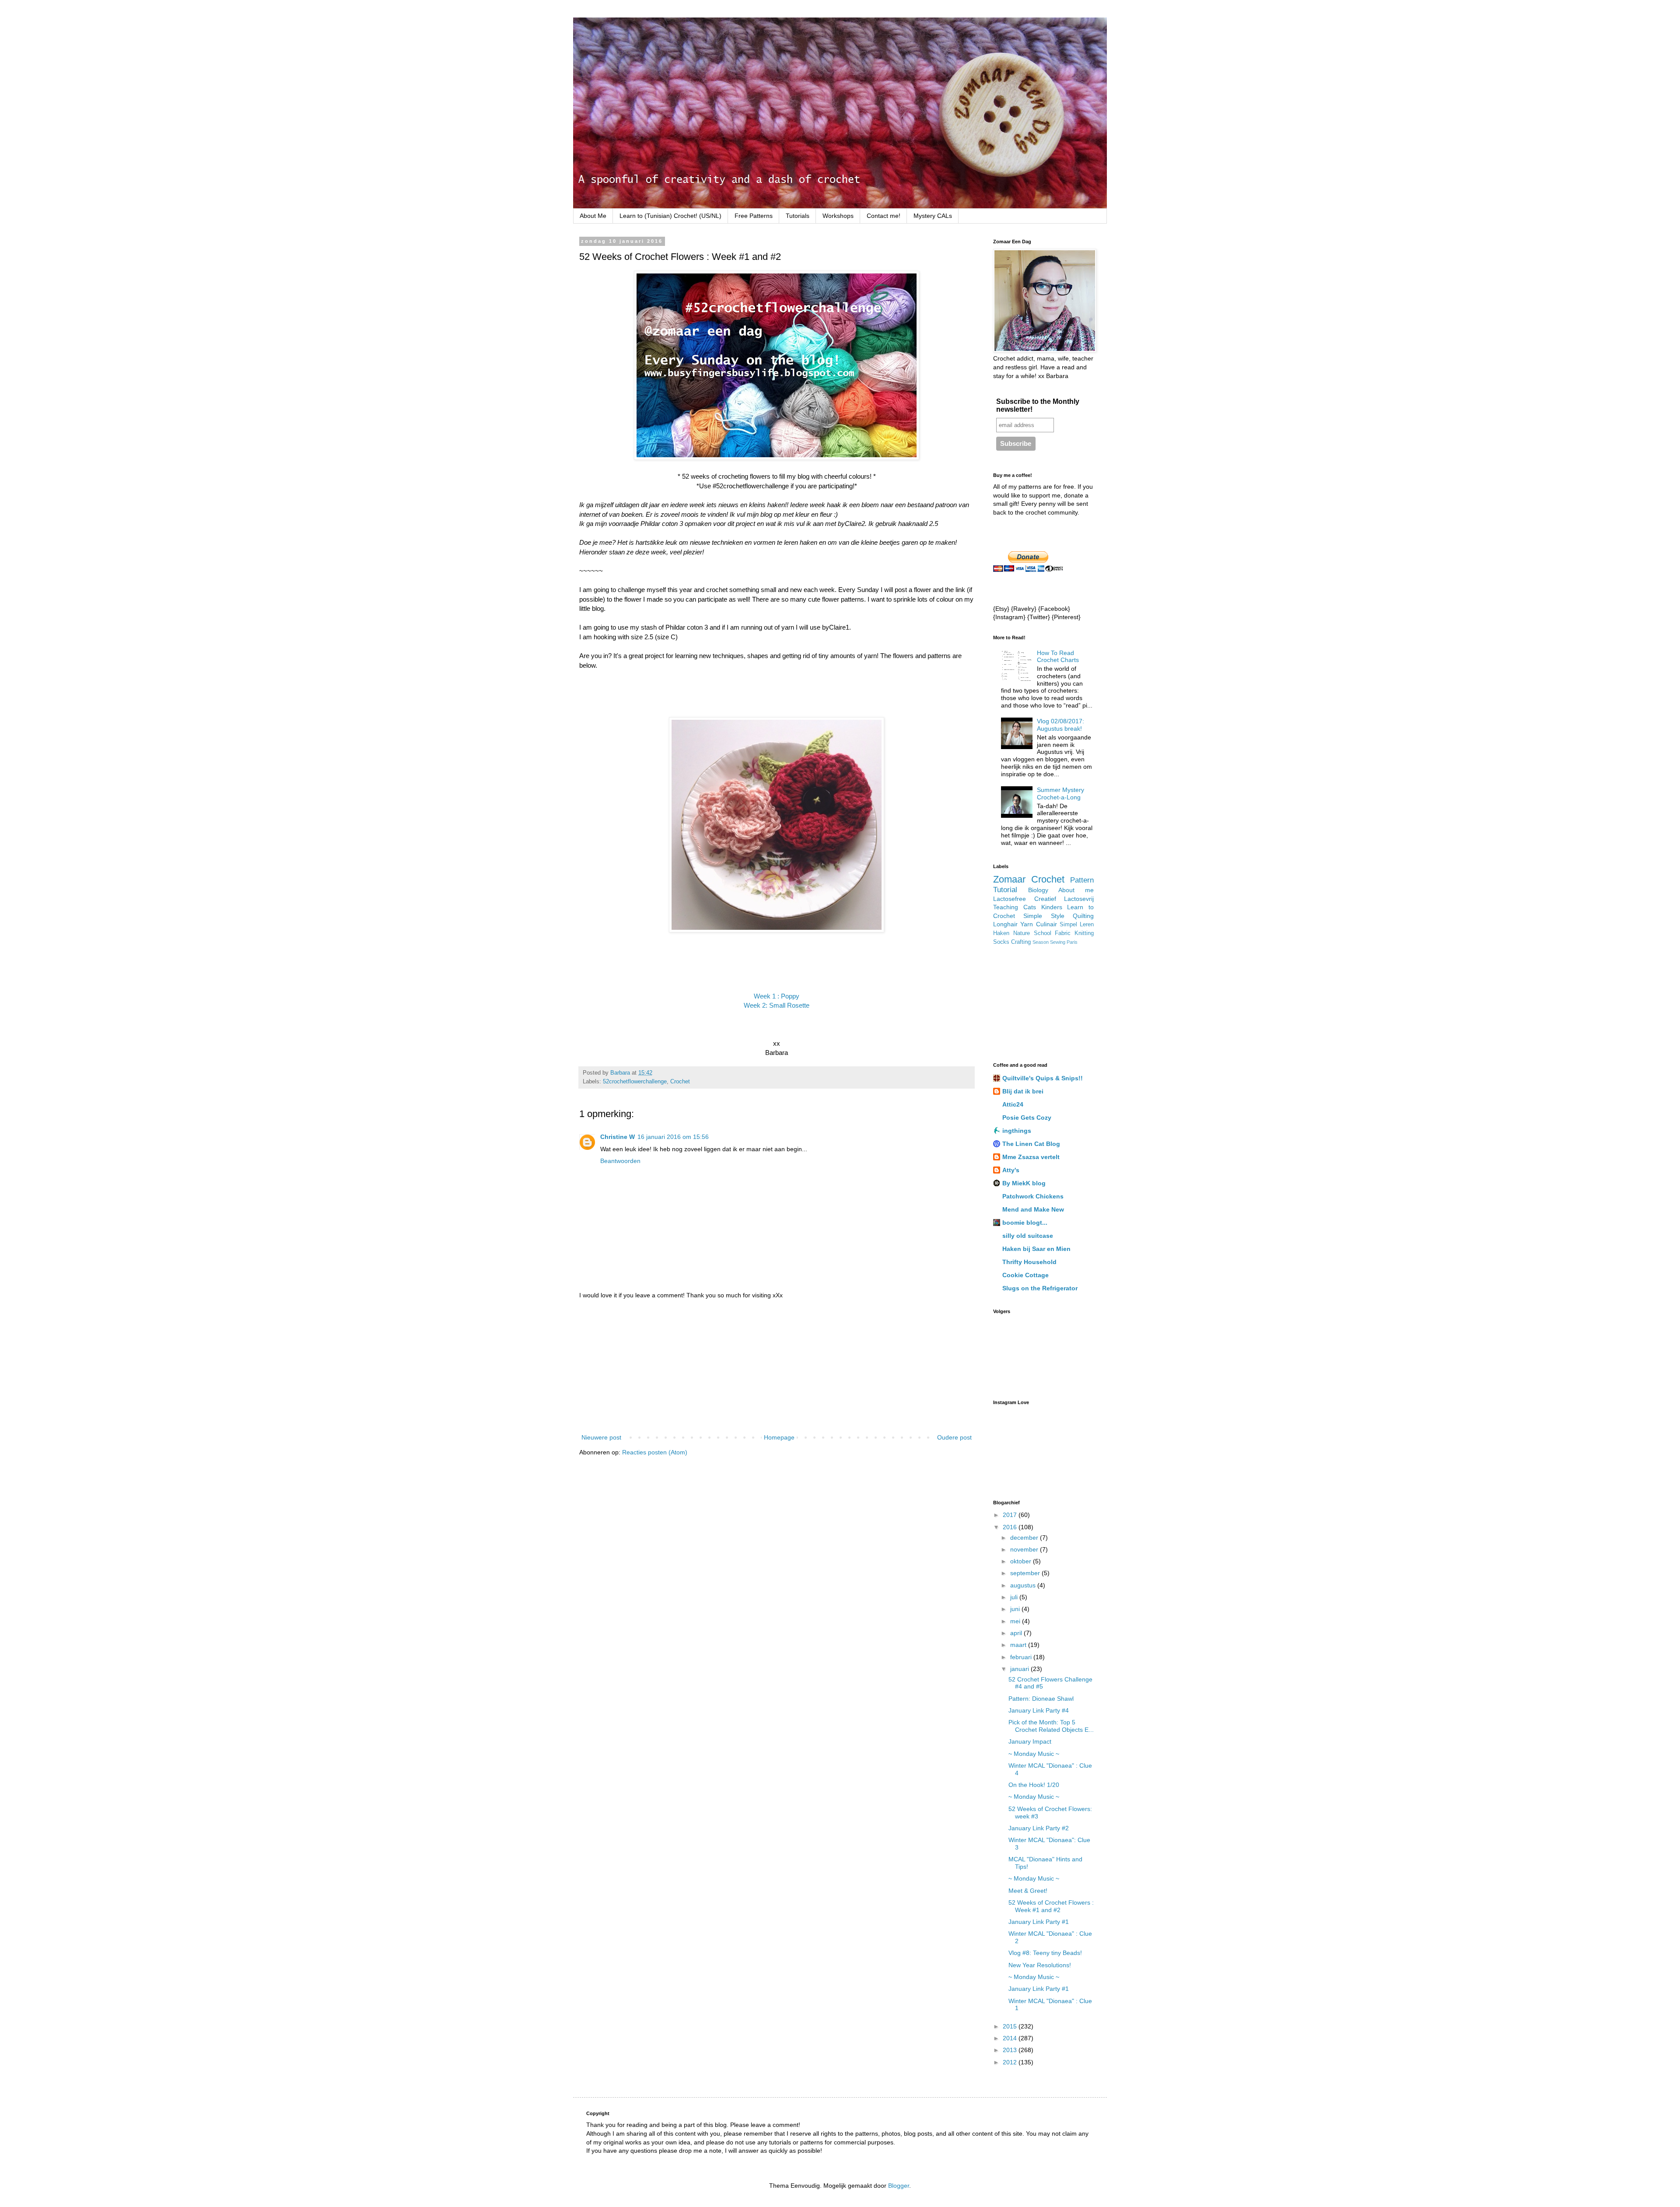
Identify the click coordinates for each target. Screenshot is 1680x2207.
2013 (1011, 2050)
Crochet (680, 1082)
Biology (1038, 890)
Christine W (618, 1137)
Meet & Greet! (1028, 1891)
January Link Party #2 (1039, 1828)
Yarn (1027, 924)
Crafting (1021, 942)
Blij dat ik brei (1023, 1091)
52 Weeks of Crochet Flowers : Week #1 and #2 (1051, 1906)
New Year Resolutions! (1040, 1965)
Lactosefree (1010, 899)
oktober (1022, 1561)
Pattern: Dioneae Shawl (1041, 1699)
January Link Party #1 (1039, 1922)
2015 (1011, 2026)
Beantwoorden (620, 1161)
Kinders (1052, 907)
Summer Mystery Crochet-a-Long (1060, 793)
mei (1016, 1621)
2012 (1011, 2062)
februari (1022, 1657)
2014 (1011, 2038)
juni (1016, 1609)
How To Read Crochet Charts (1058, 657)
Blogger (899, 2186)
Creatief (1045, 899)
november (1025, 1549)
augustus (1024, 1585)
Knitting (1084, 933)
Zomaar (1009, 879)
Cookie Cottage (1025, 1275)
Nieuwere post (601, 1437)
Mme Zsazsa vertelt (1031, 1157)
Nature (1022, 933)
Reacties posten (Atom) (655, 1452)
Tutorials (798, 216)
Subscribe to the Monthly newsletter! (1038, 405)
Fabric (1063, 933)
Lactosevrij (1079, 899)
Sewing (1058, 942)
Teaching (1006, 907)
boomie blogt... (1025, 1223)
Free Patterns (754, 216)
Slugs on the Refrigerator (1040, 1288)
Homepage (779, 1437)
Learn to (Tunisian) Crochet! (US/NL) (670, 216)
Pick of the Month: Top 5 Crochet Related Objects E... (1051, 1726)
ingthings (1017, 1131)
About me (1076, 890)
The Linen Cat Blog (1031, 1144)
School (1043, 933)
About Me (593, 216)
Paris (1072, 942)
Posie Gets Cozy (1027, 1118)
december (1025, 1538)
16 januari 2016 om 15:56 (673, 1137)
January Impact (1030, 1741)
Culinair (1046, 924)
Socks (1001, 942)
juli (1015, 1597)
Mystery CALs (933, 216)
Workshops (838, 216)
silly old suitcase (1028, 1236)
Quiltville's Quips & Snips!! (1043, 1078)
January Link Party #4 (1039, 1710)
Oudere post (954, 1437)
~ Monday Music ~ (1034, 1754)
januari (1020, 1669)
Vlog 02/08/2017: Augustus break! (1060, 725)
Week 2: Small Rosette (777, 1005)
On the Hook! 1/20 (1034, 1785)
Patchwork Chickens (1033, 1196)
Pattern (1082, 880)
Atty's (1011, 1170)
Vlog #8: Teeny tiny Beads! (1045, 1953)
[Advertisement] (777, 1366)
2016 (1011, 1527)
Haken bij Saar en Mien (1036, 1249)
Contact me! (884, 216)
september (1026, 1573)
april (1017, 1633)
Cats (1030, 907)
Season (1041, 942)
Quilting (1083, 916)
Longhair (1005, 924)
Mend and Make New (1033, 1209)
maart (1019, 1645)
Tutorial (1005, 890)
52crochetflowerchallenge (635, 1082)
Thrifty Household (1029, 1262)
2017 (1011, 1515)
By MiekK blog (1024, 1183)
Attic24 (1013, 1104)
